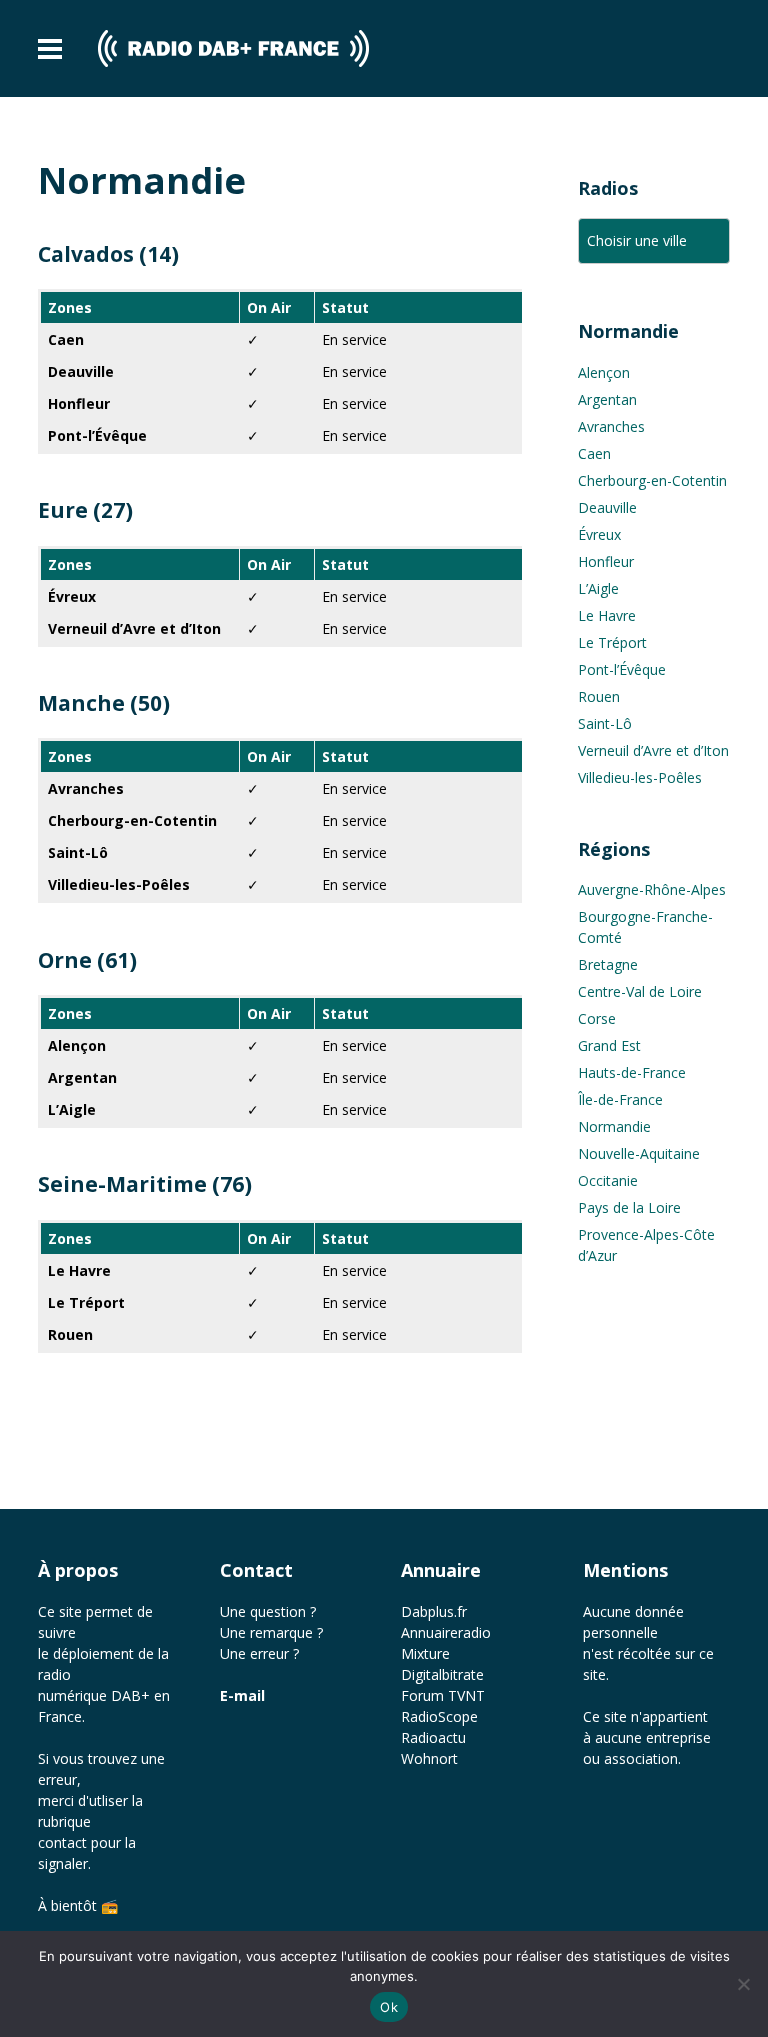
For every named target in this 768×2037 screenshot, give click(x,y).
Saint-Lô (605, 723)
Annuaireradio (446, 1632)
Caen (594, 453)
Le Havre (607, 615)
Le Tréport (612, 642)
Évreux (599, 534)
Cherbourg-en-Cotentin (652, 480)
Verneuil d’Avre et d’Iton (653, 750)
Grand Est (609, 1045)
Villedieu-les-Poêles (640, 777)
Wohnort (429, 1758)
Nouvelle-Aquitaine (639, 1153)
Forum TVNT (443, 1695)
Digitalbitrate (442, 1674)
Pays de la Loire (629, 1207)
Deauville (607, 507)
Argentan (607, 399)
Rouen (599, 696)
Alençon (604, 372)
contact (62, 1842)
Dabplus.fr (434, 1611)
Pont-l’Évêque (622, 669)
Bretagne (608, 964)
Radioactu (433, 1737)
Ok (389, 2007)
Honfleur (606, 561)
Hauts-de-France (632, 1072)
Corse (597, 1018)
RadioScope (439, 1716)
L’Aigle (598, 588)
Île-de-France (620, 1099)
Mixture (425, 1653)
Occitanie (608, 1180)
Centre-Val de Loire (640, 991)
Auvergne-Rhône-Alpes (652, 889)
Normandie (614, 1126)
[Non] (743, 1984)
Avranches (611, 426)
